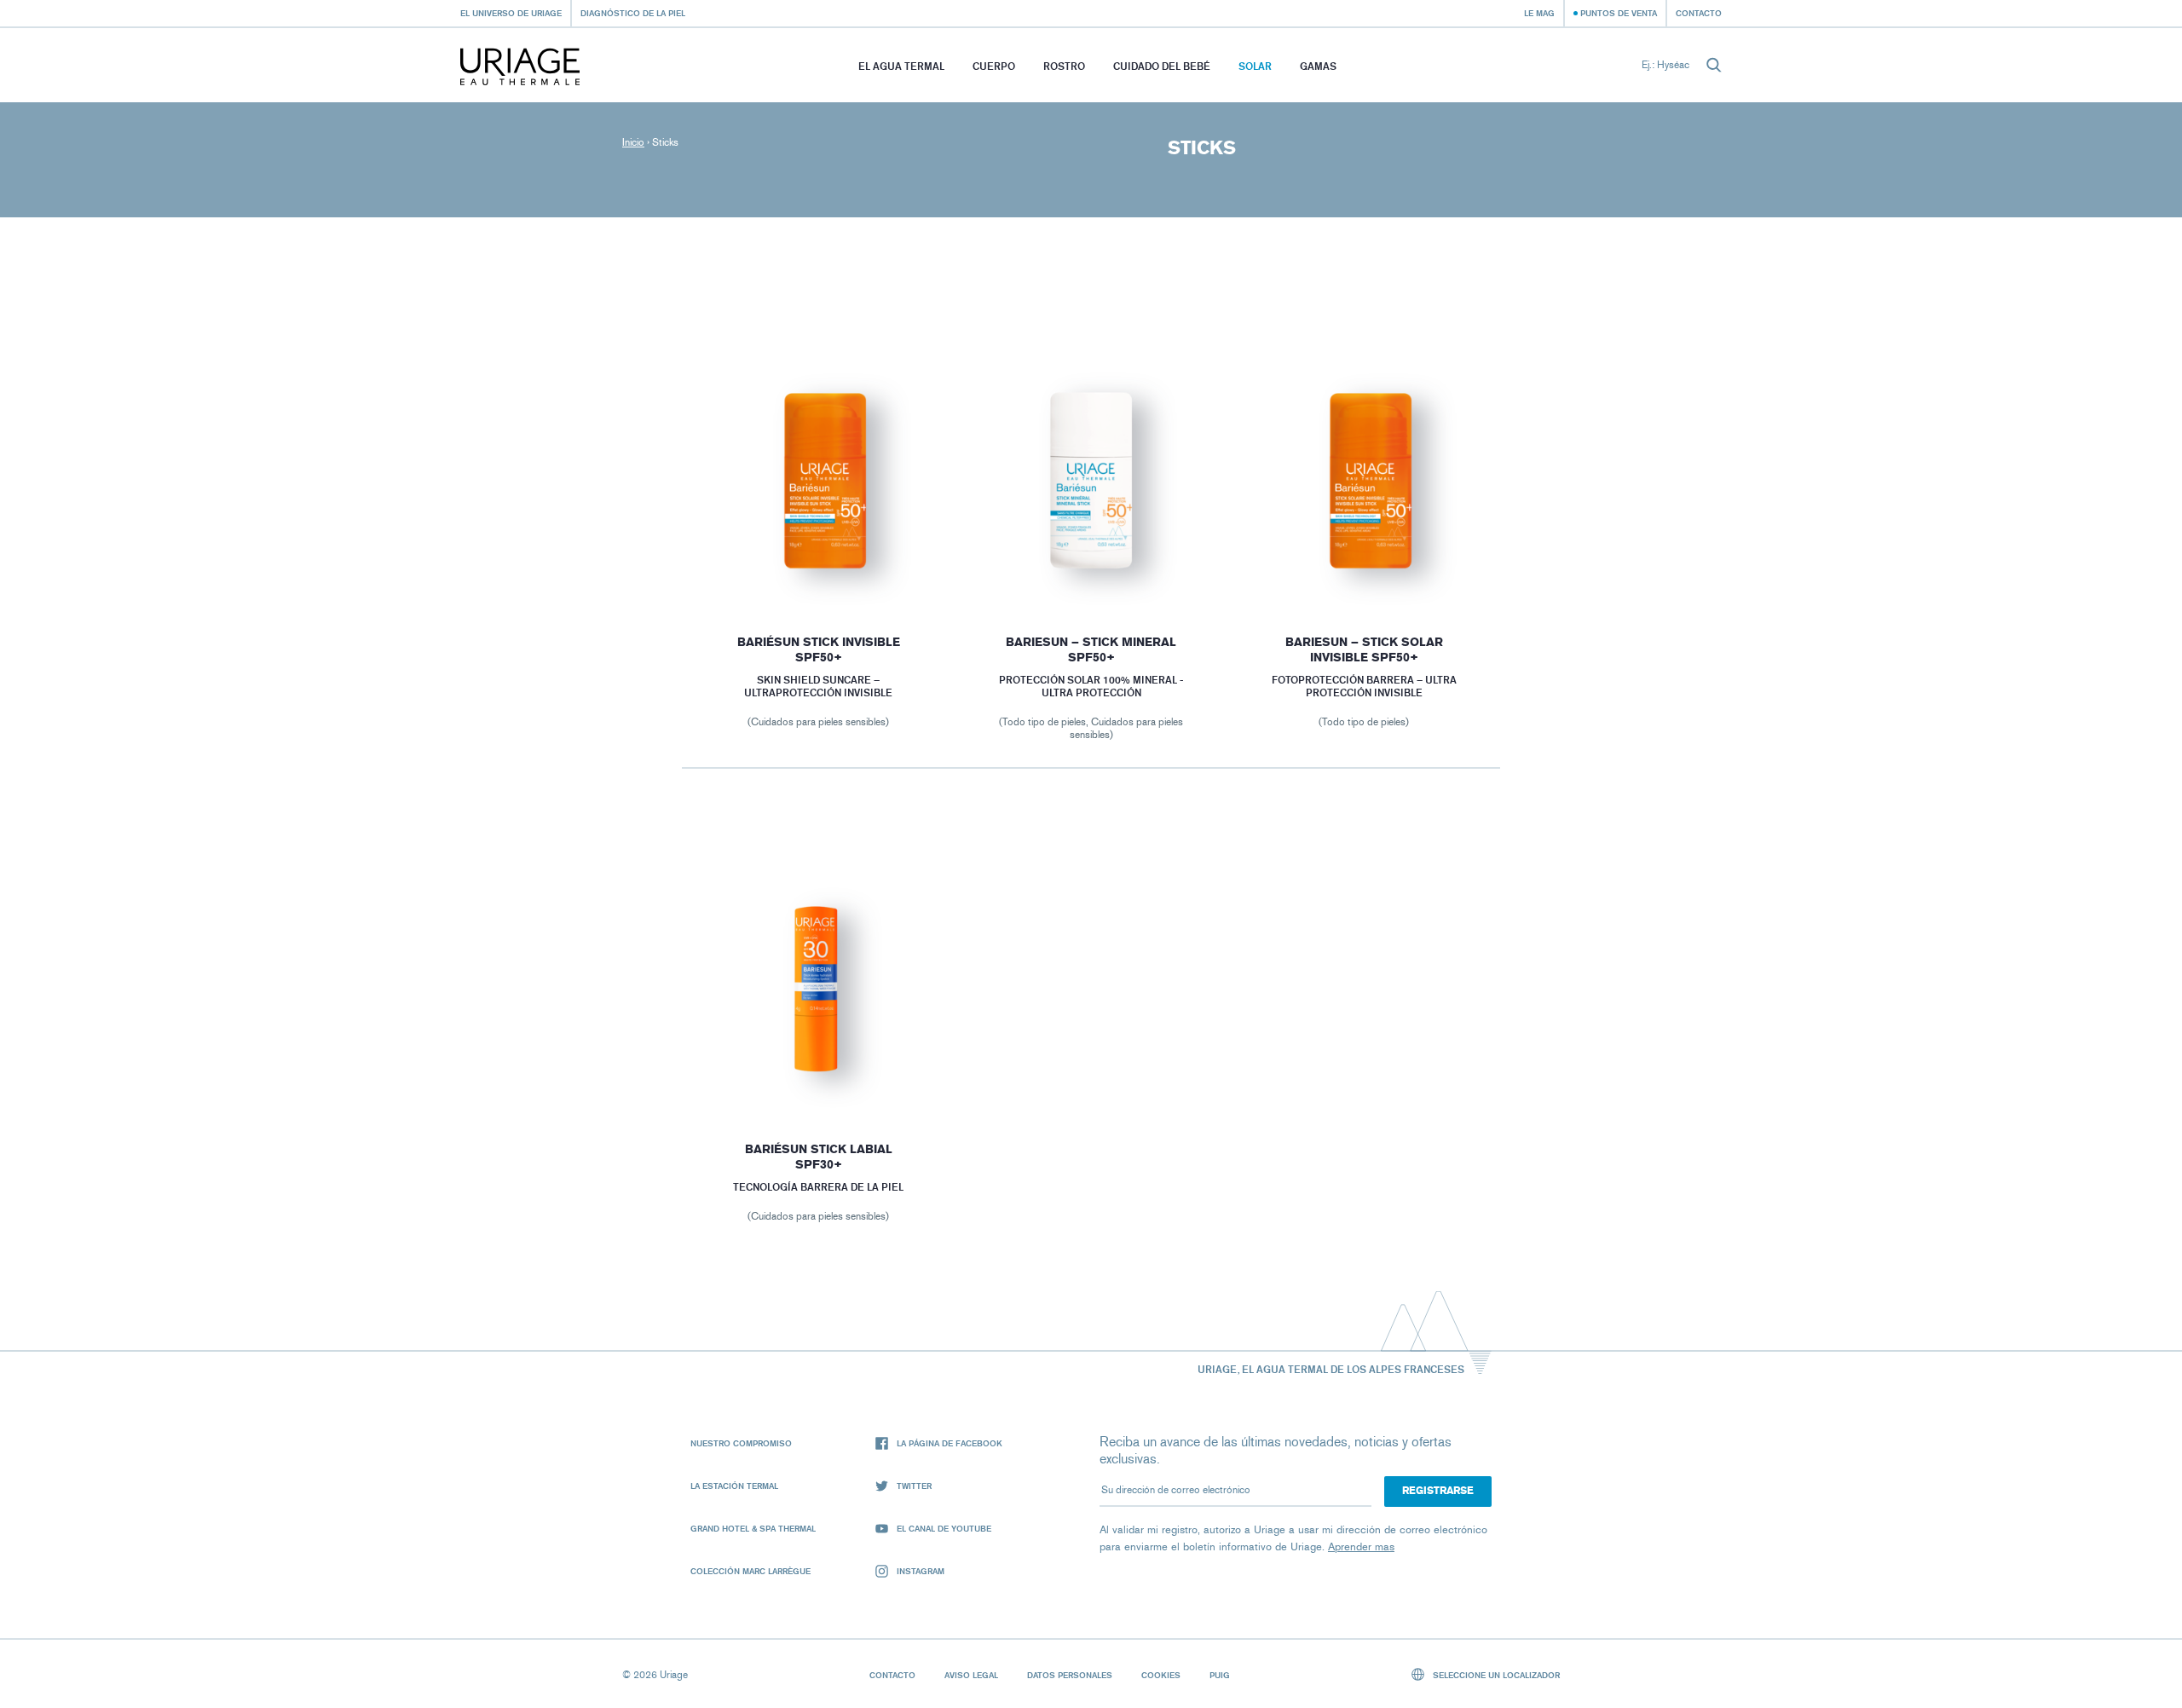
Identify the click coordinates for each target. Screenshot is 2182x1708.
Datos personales (1070, 1675)
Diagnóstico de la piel (633, 13)
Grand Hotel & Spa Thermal (753, 1528)
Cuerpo (994, 66)
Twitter (914, 1486)
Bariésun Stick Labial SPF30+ (818, 1157)
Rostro (1064, 66)
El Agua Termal (901, 66)
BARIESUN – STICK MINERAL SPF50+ (1091, 650)
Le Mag (1539, 13)
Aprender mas (1361, 1546)
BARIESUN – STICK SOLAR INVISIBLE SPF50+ (1364, 650)
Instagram (921, 1571)
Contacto (1699, 13)
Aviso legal (971, 1675)
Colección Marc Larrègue (750, 1571)
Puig (1220, 1675)
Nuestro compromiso (741, 1443)
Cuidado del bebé (1162, 66)
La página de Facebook (950, 1443)
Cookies (1161, 1675)
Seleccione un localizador (1495, 1675)
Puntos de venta (1619, 13)
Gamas (1318, 66)
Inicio (633, 142)
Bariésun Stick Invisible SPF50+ (818, 650)
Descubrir (818, 568)
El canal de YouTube (944, 1528)
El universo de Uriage (511, 13)
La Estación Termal (734, 1486)
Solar (1255, 66)
